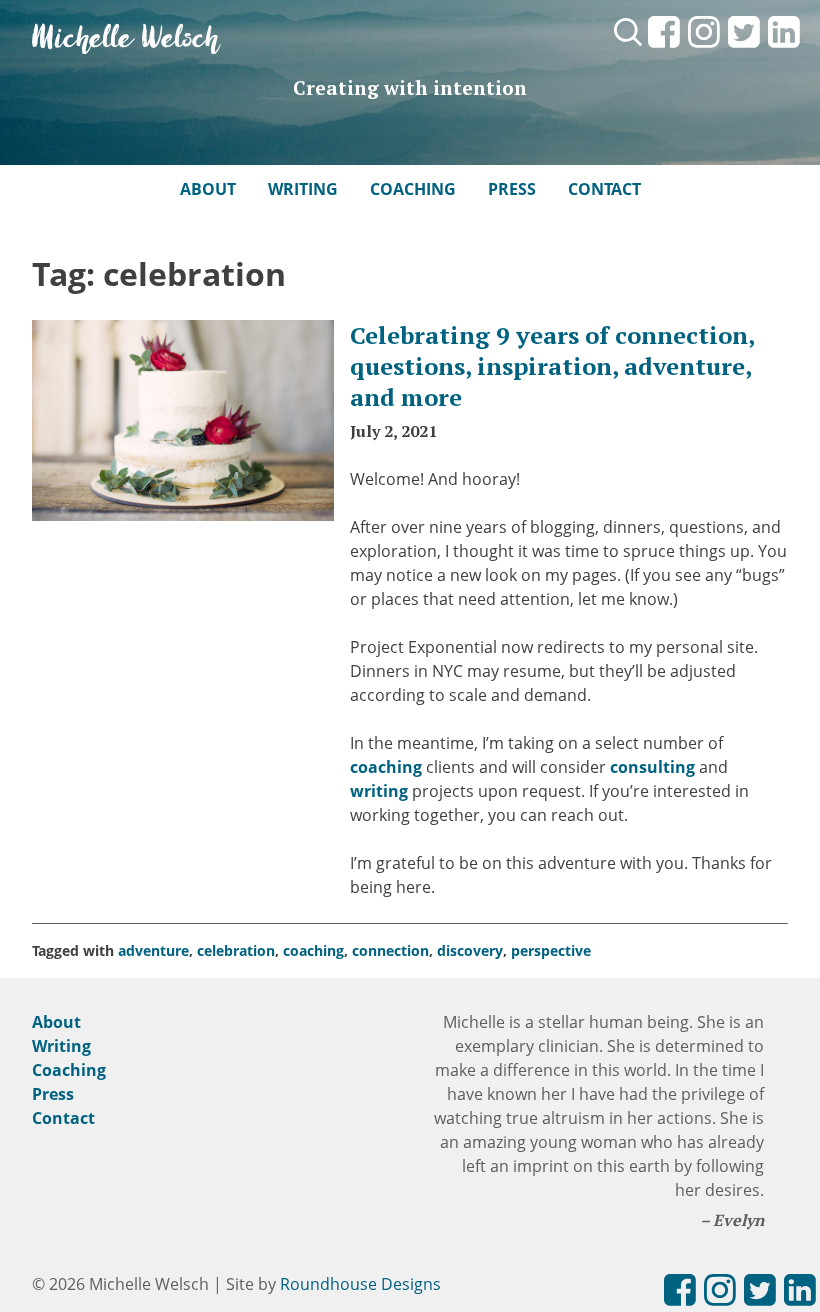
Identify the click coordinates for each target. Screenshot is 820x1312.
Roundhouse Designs (360, 1284)
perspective (551, 950)
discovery (470, 950)
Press (512, 189)
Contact (604, 189)
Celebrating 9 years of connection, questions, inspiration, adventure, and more (552, 366)
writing (379, 791)
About (208, 189)
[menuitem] (664, 49)
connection (390, 950)
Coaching (413, 189)
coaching (386, 767)
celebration (236, 950)
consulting (652, 767)
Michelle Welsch (126, 39)
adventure (153, 950)
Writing (303, 189)
